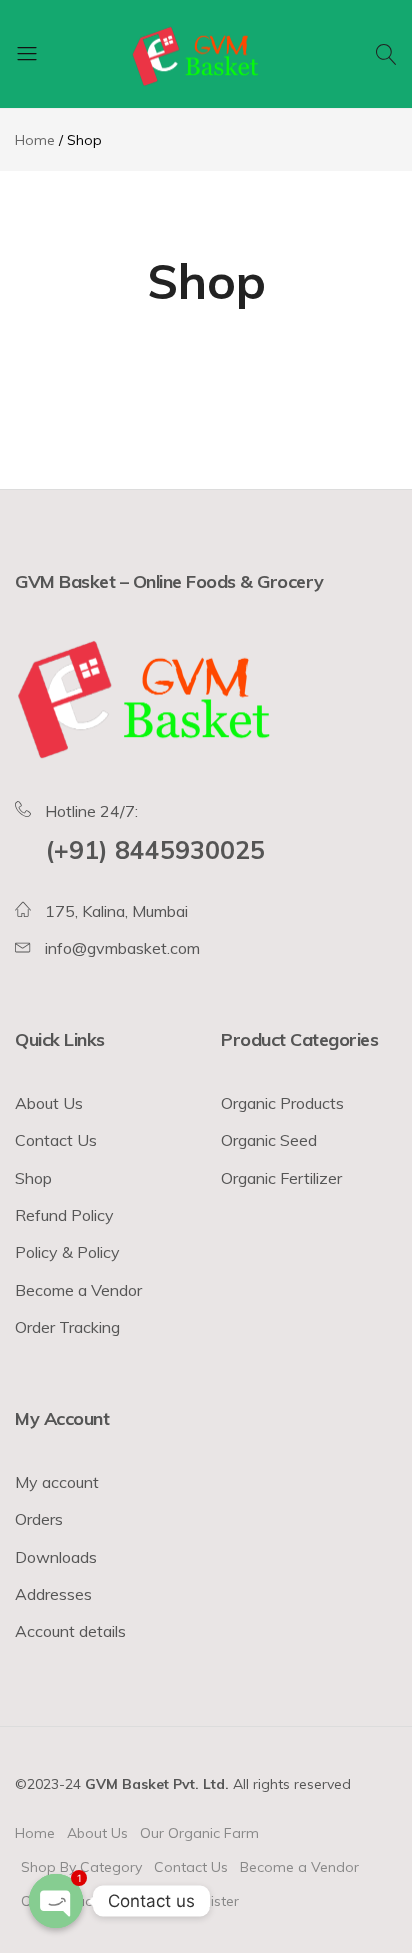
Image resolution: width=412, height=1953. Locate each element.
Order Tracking (67, 1327)
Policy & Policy (67, 1252)
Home (35, 1833)
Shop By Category (81, 1867)
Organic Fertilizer (281, 1178)
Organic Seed (269, 1140)
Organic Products (282, 1103)
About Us (49, 1103)
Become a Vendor (78, 1290)
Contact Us (56, 1140)
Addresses (53, 1594)
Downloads (56, 1557)
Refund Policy (64, 1215)
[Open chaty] (56, 1901)
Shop (33, 1178)
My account (57, 1482)
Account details (70, 1631)
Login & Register (185, 1901)
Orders (39, 1519)
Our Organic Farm (199, 1833)
